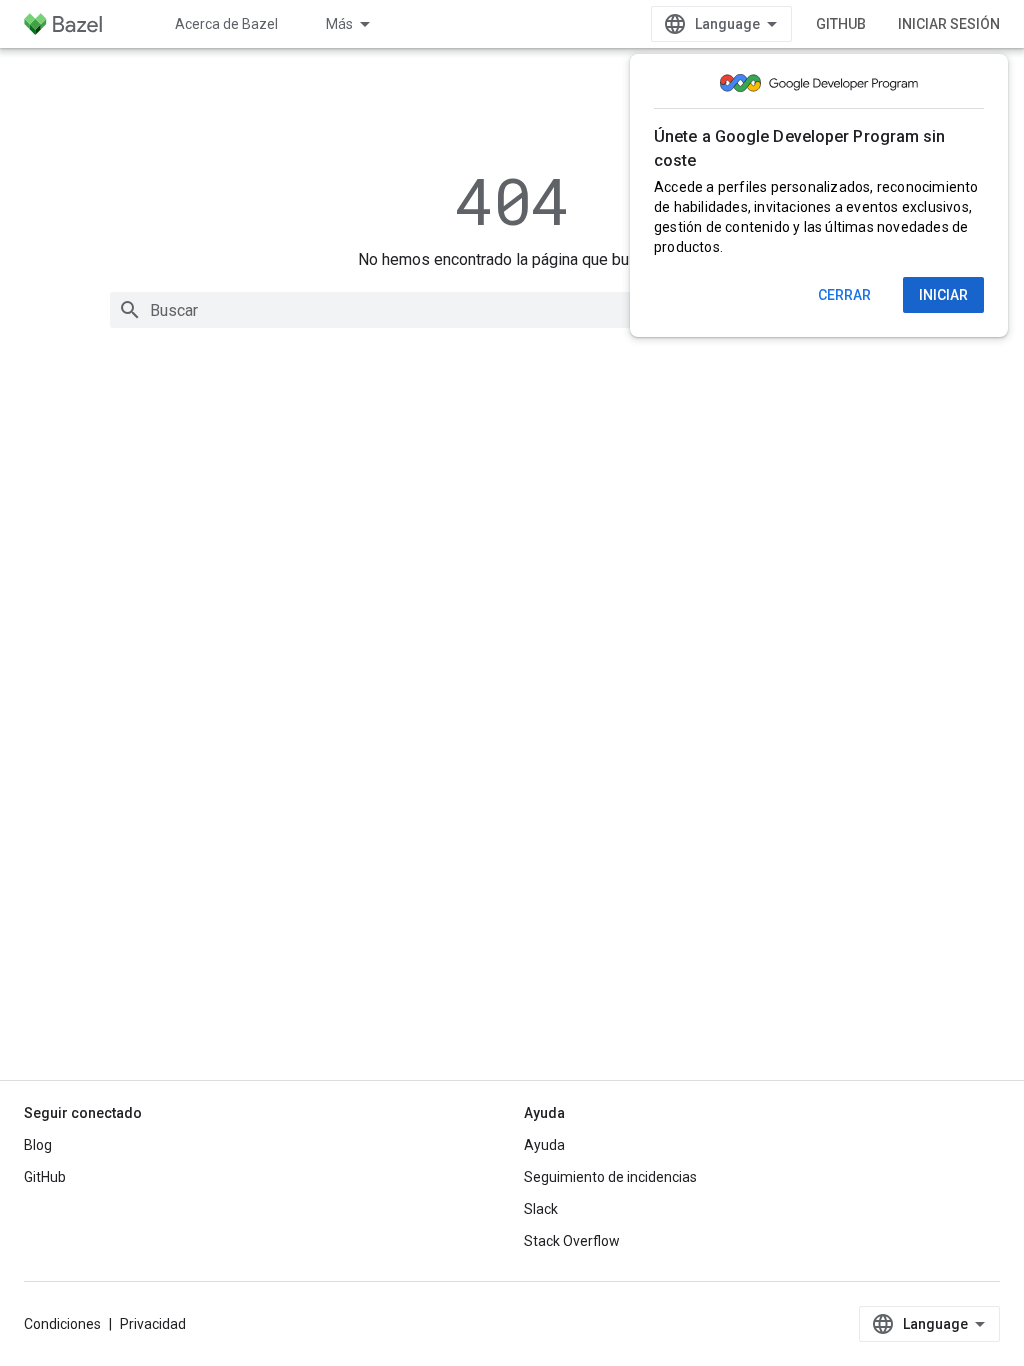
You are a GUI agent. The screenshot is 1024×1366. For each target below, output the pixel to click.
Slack (541, 1209)
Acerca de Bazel (226, 24)
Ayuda (544, 1145)
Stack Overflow (572, 1241)
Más (339, 24)
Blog (38, 1145)
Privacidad (153, 1324)
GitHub (841, 24)
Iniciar (943, 295)
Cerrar (844, 295)
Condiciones (62, 1324)
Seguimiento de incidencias (610, 1177)
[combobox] (512, 310)
